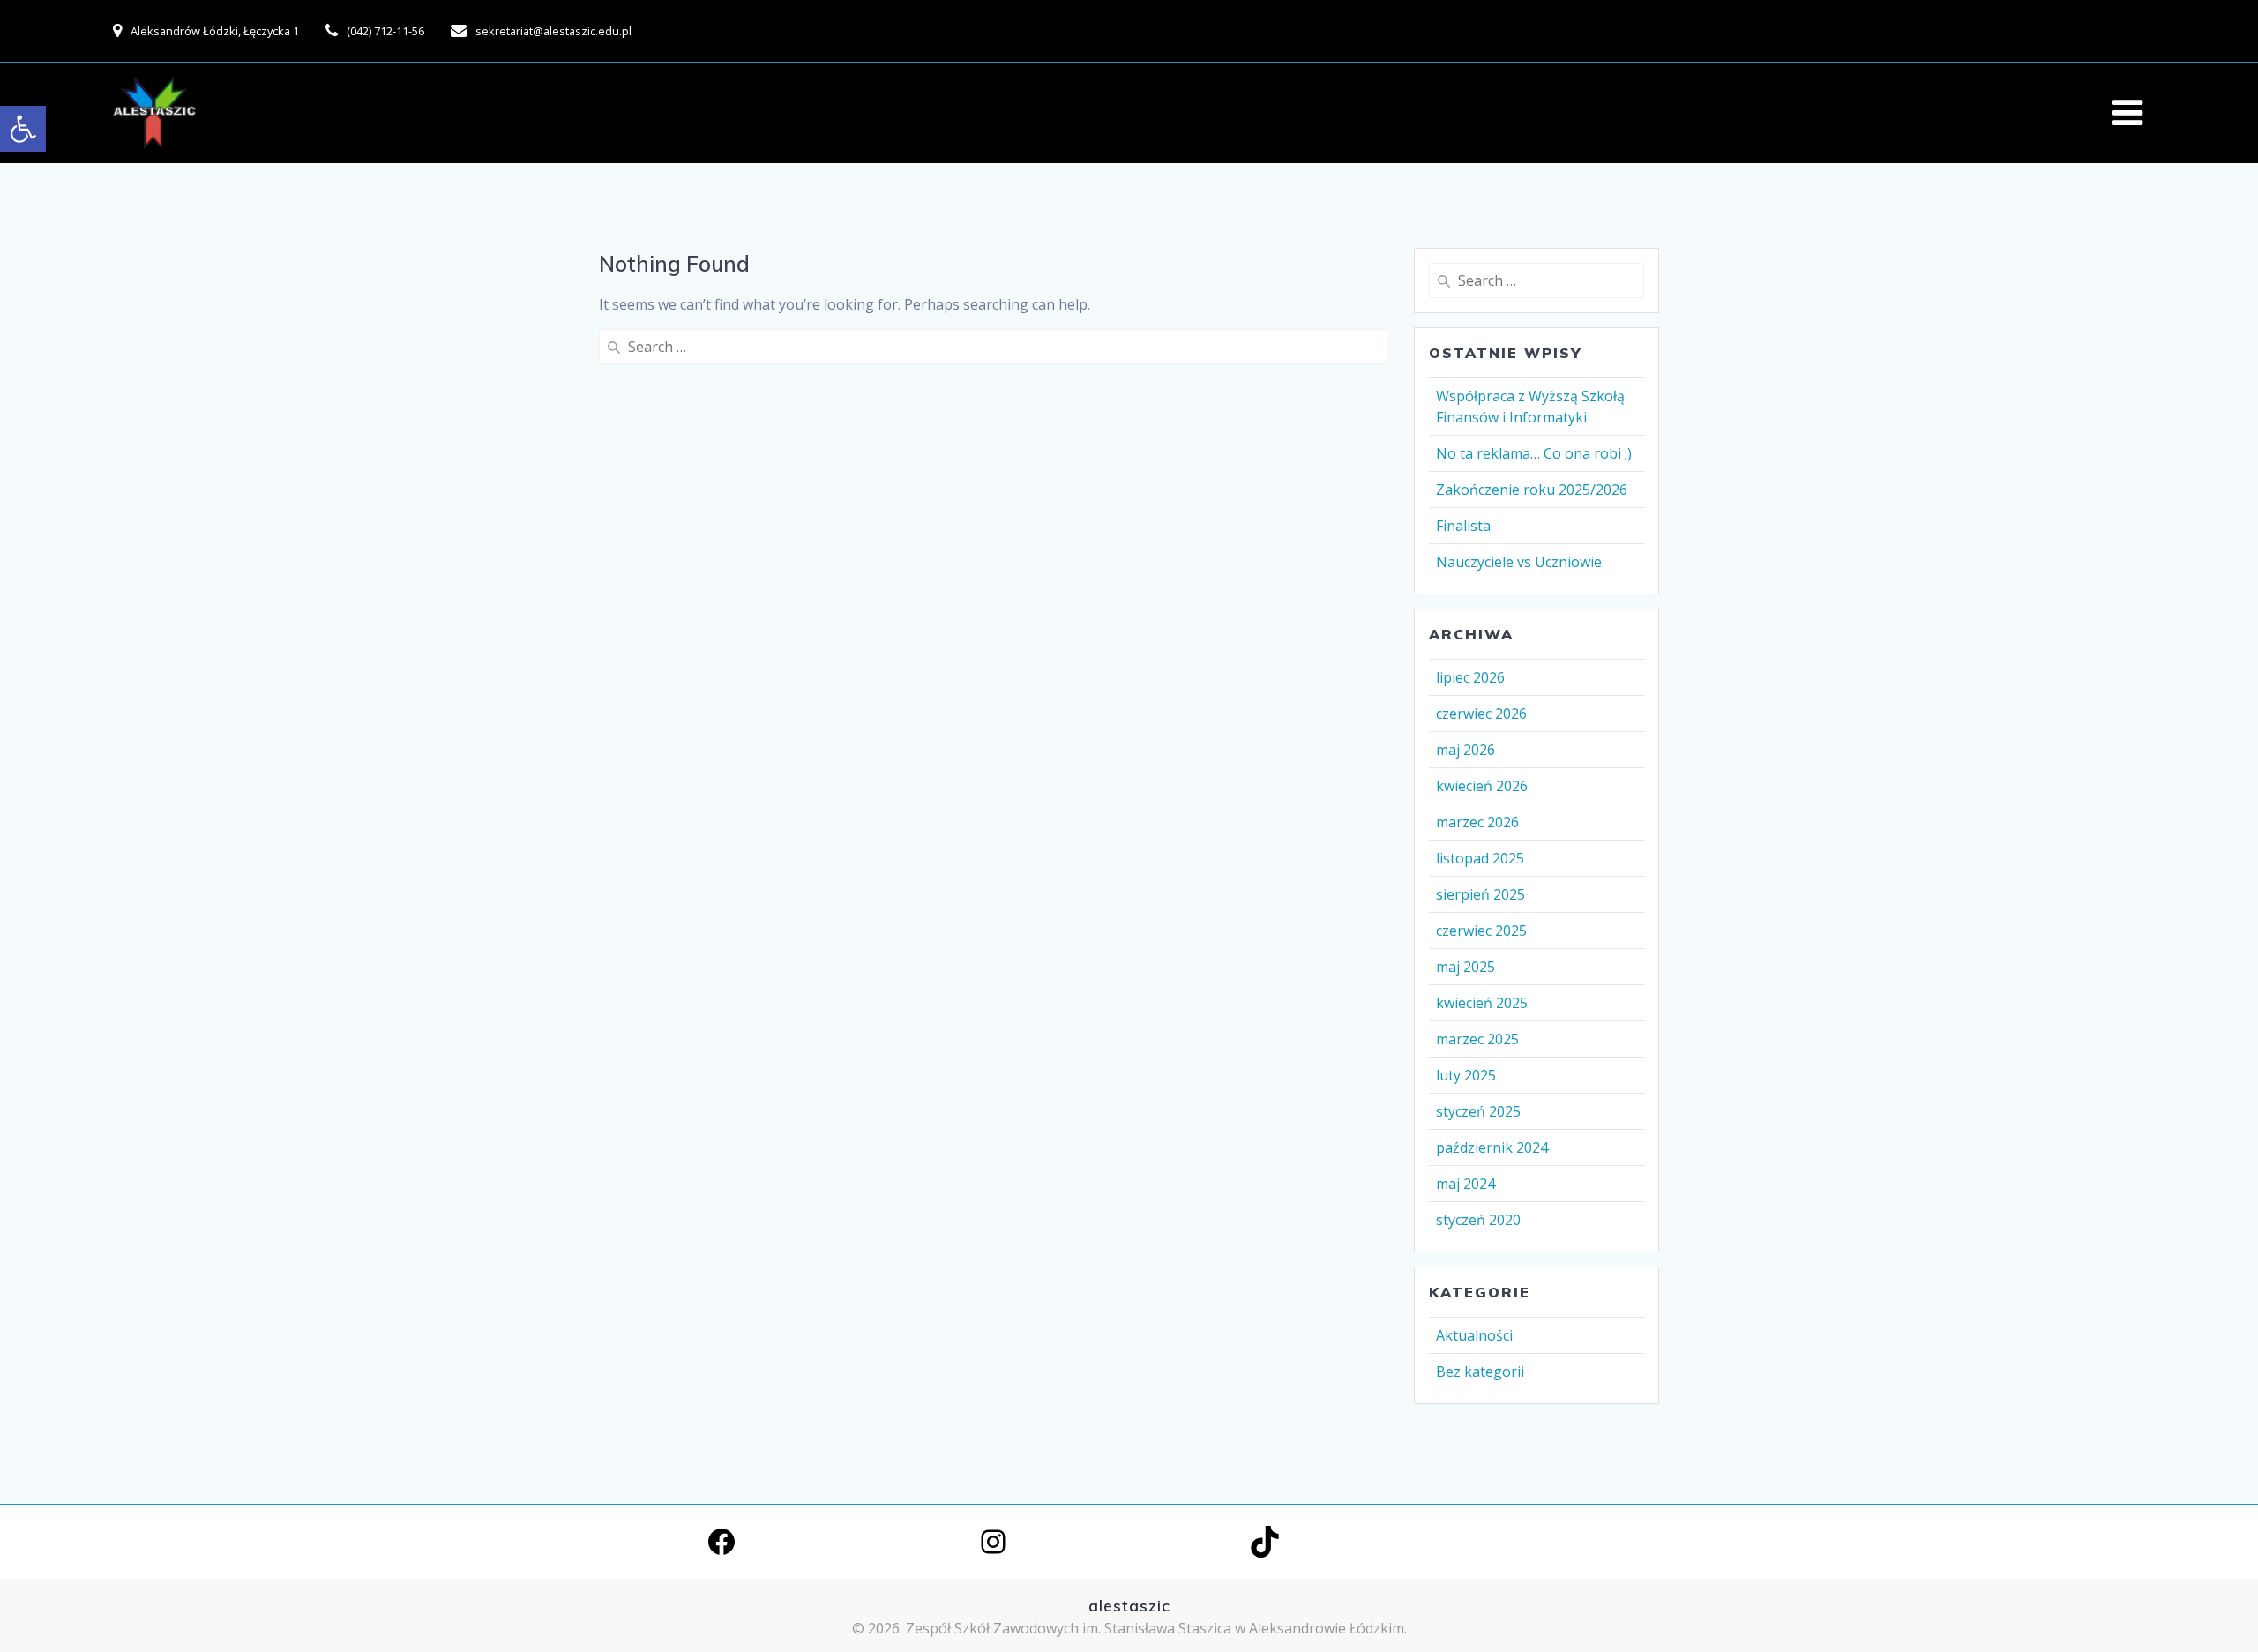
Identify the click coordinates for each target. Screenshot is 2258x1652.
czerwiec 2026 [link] (1481, 714)
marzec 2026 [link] (1477, 822)
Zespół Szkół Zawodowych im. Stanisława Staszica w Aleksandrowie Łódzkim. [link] (1156, 1628)
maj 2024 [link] (1465, 1184)
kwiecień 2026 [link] (1482, 786)
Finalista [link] (1463, 526)
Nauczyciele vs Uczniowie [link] (1519, 562)
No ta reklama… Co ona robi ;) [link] (1534, 453)
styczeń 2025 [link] (1478, 1111)
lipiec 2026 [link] (1470, 677)
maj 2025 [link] (1465, 967)
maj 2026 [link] (1465, 750)
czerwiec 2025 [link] (1481, 931)
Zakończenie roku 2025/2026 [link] (1532, 490)
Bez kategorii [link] (1480, 1372)
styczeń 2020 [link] (1478, 1220)
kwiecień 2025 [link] (1482, 1003)
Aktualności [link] (1474, 1335)
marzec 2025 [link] (1477, 1039)
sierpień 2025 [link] (1480, 894)
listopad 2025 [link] (1480, 858)
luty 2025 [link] (1466, 1075)
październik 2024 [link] (1492, 1147)
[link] (23, 129)
